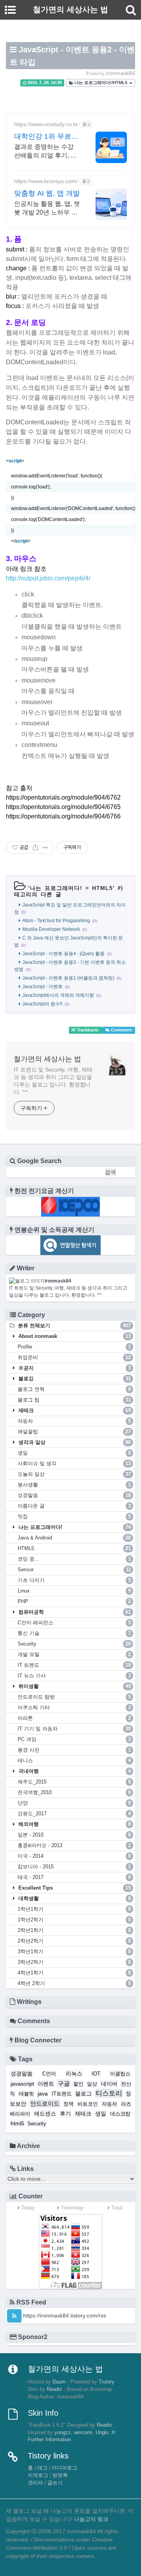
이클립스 (120, 2074)
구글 (64, 2083)
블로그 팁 (74, 1400)
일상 (92, 2084)
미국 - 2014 (74, 1856)
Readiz (54, 2389)
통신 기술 (74, 1633)
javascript (22, 2084)
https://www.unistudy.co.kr (46, 124)
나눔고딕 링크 (91, 2519)
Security (74, 1644)
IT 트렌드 (74, 1665)
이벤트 (46, 2084)
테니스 (74, 1760)
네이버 (109, 2084)
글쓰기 (55, 2483)
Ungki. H (105, 2433)
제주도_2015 (74, 1782)
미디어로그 (64, 2468)
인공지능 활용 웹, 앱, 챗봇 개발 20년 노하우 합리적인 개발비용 (47, 209)
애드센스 (45, 2114)
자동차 (74, 1421)
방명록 (60, 2475)
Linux (74, 1591)
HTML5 (102, 888)
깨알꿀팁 (74, 1432)
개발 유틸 (74, 1654)
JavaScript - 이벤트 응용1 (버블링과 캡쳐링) (68, 978)
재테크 (74, 1410)
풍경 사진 (74, 1750)
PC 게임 (74, 1739)
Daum (59, 2382)
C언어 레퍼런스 (74, 1623)
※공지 (74, 1368)
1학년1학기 (74, 1909)
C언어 (49, 2074)
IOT (96, 2074)
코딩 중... (74, 1559)
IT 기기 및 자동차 (74, 1729)
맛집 (74, 1516)
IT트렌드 (62, 2094)
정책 (69, 2104)
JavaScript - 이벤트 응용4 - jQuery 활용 (63, 954)
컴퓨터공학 (74, 1612)
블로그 (83, 2093)
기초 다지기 (74, 1580)
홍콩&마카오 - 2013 (74, 1845)
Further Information (49, 2440)
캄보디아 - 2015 (74, 1867)
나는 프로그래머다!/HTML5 (101, 83)
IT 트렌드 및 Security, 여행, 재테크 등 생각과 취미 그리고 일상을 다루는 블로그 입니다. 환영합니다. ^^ (53, 1081)
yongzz (63, 2433)
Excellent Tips (74, 1888)
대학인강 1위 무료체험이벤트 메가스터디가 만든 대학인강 (47, 137)
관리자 (35, 2483)
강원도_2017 (74, 1814)
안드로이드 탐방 (74, 1697)
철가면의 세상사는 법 (47, 1059)
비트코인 (88, 2104)
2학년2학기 (74, 1941)
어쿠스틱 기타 (74, 1707)
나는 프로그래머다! (56, 888)
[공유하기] (35, 848)
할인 (78, 2084)
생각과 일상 (74, 1442)
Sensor (74, 1570)
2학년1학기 (74, 1930)
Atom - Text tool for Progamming (56, 921)
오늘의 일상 (74, 1474)
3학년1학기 (74, 1951)
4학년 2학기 (74, 1983)
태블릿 (26, 2094)
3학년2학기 (74, 1962)
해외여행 (74, 1824)
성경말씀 (74, 1495)
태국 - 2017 (74, 1877)
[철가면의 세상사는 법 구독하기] (14, 2316)
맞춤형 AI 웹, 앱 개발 (47, 193)
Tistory (107, 2382)
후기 (65, 2114)
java (43, 2093)
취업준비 (74, 1357)
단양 (74, 1803)
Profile (74, 1347)
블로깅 (74, 1379)
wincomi (83, 2433)
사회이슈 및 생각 (74, 1463)
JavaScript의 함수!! (42, 1004)
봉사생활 (74, 1485)
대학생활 (74, 1898)
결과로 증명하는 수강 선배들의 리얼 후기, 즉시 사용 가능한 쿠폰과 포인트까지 (45, 152)
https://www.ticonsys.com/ (46, 181)
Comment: (121, 1030)
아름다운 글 (74, 1506)
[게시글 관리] (45, 848)
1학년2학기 (74, 1920)
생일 (74, 1453)
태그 (42, 2468)
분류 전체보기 (74, 1326)
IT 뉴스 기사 (74, 1676)
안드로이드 (45, 2104)
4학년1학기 (74, 1973)
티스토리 (109, 2093)
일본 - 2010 (74, 1835)
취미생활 (74, 1686)
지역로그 (38, 2475)
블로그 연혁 (74, 1389)
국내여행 (74, 1771)
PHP (74, 1601)
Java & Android (74, 1538)
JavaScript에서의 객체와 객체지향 (58, 995)
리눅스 (74, 2073)
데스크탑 (120, 2114)
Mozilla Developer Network (51, 929)
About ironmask (74, 1336)
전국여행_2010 (74, 1792)
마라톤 (74, 1718)
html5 (17, 2123)
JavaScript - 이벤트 (42, 987)
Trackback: (88, 1030)
